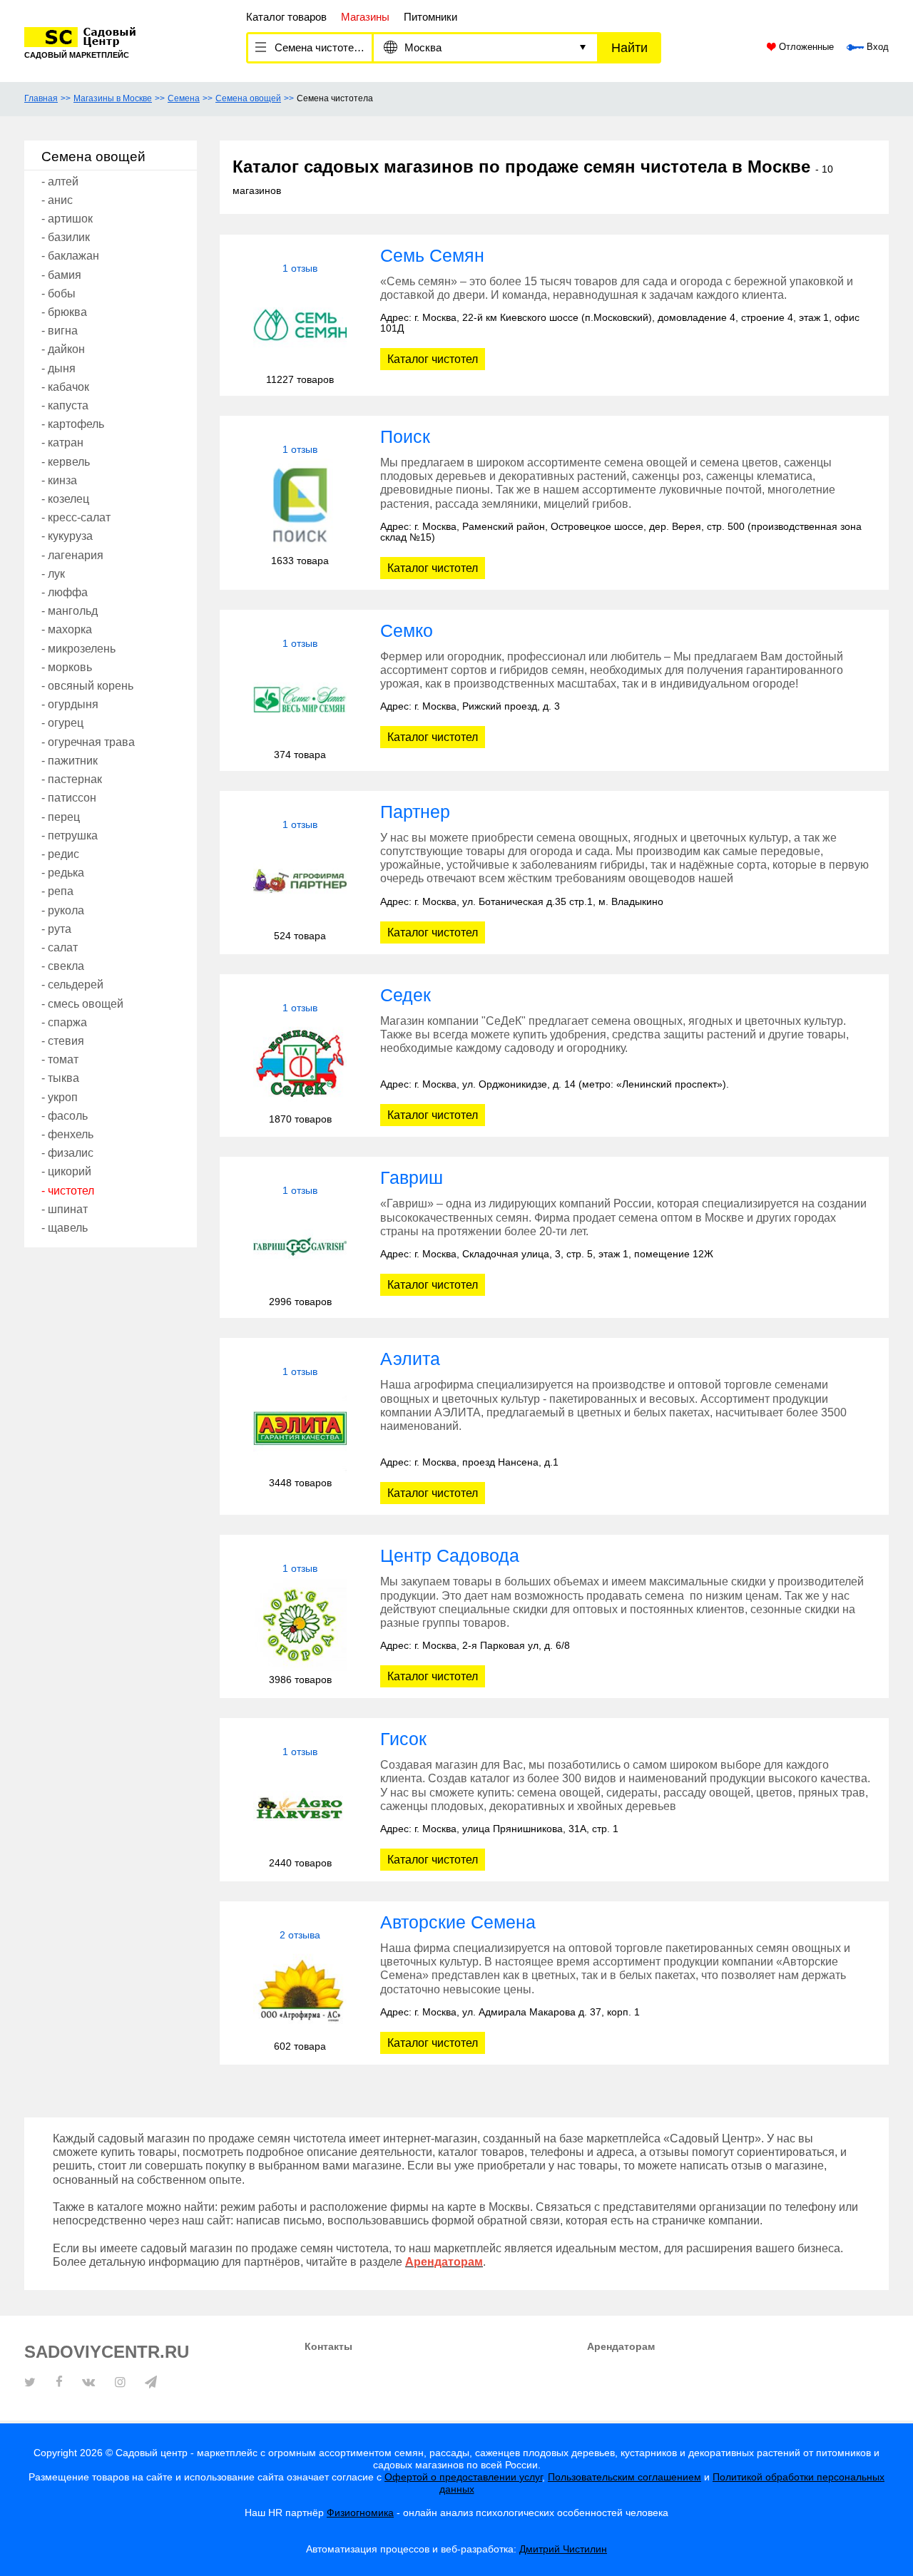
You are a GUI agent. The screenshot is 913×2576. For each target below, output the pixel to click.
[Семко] (300, 699)
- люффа (65, 592)
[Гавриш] (300, 1246)
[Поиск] (300, 505)
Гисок (403, 1739)
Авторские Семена (458, 1922)
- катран (62, 443)
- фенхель (67, 1134)
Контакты (328, 2346)
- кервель (66, 462)
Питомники (430, 17)
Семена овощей (248, 98)
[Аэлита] (300, 1427)
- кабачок (65, 387)
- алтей (60, 182)
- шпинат (65, 1209)
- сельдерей (72, 985)
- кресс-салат (76, 517)
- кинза (59, 480)
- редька (63, 873)
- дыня (58, 368)
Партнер (415, 812)
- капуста (65, 405)
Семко (407, 630)
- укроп (60, 1097)
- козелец (65, 499)
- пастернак (72, 779)
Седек (406, 995)
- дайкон (63, 349)
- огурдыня (70, 704)
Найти (629, 48)
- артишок (67, 219)
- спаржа (64, 1022)
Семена (184, 98)
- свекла (63, 966)
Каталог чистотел (433, 359)
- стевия (63, 1041)
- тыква (60, 1078)
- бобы (58, 293)
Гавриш (412, 1177)
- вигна (60, 331)
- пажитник (70, 761)
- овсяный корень (87, 686)
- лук (53, 574)
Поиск (405, 436)
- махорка (67, 629)
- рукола (63, 910)
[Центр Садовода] (300, 1624)
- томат (60, 1059)
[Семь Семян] (300, 324)
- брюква (64, 312)
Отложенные (805, 47)
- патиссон (69, 798)
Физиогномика (360, 2513)
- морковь (67, 667)
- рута (56, 929)
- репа (57, 891)
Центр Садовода (450, 1555)
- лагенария (72, 555)
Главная (41, 98)
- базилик (66, 237)
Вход (876, 47)
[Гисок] (300, 1808)
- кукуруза (67, 536)
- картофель (73, 424)
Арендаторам (621, 2346)
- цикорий (66, 1171)
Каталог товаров (286, 17)
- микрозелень (78, 649)
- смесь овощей (82, 1004)
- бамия (61, 275)
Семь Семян (432, 255)
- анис (57, 200)
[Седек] (300, 1064)
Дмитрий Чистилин (563, 2549)
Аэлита (410, 1359)
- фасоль (65, 1116)
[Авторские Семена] (300, 1991)
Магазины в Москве (113, 98)
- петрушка (70, 835)
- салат (60, 947)
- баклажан (70, 256)
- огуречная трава (88, 742)
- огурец (62, 723)
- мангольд (70, 611)
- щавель (65, 1228)
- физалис (67, 1153)
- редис (60, 854)
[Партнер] (300, 880)
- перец (61, 817)
